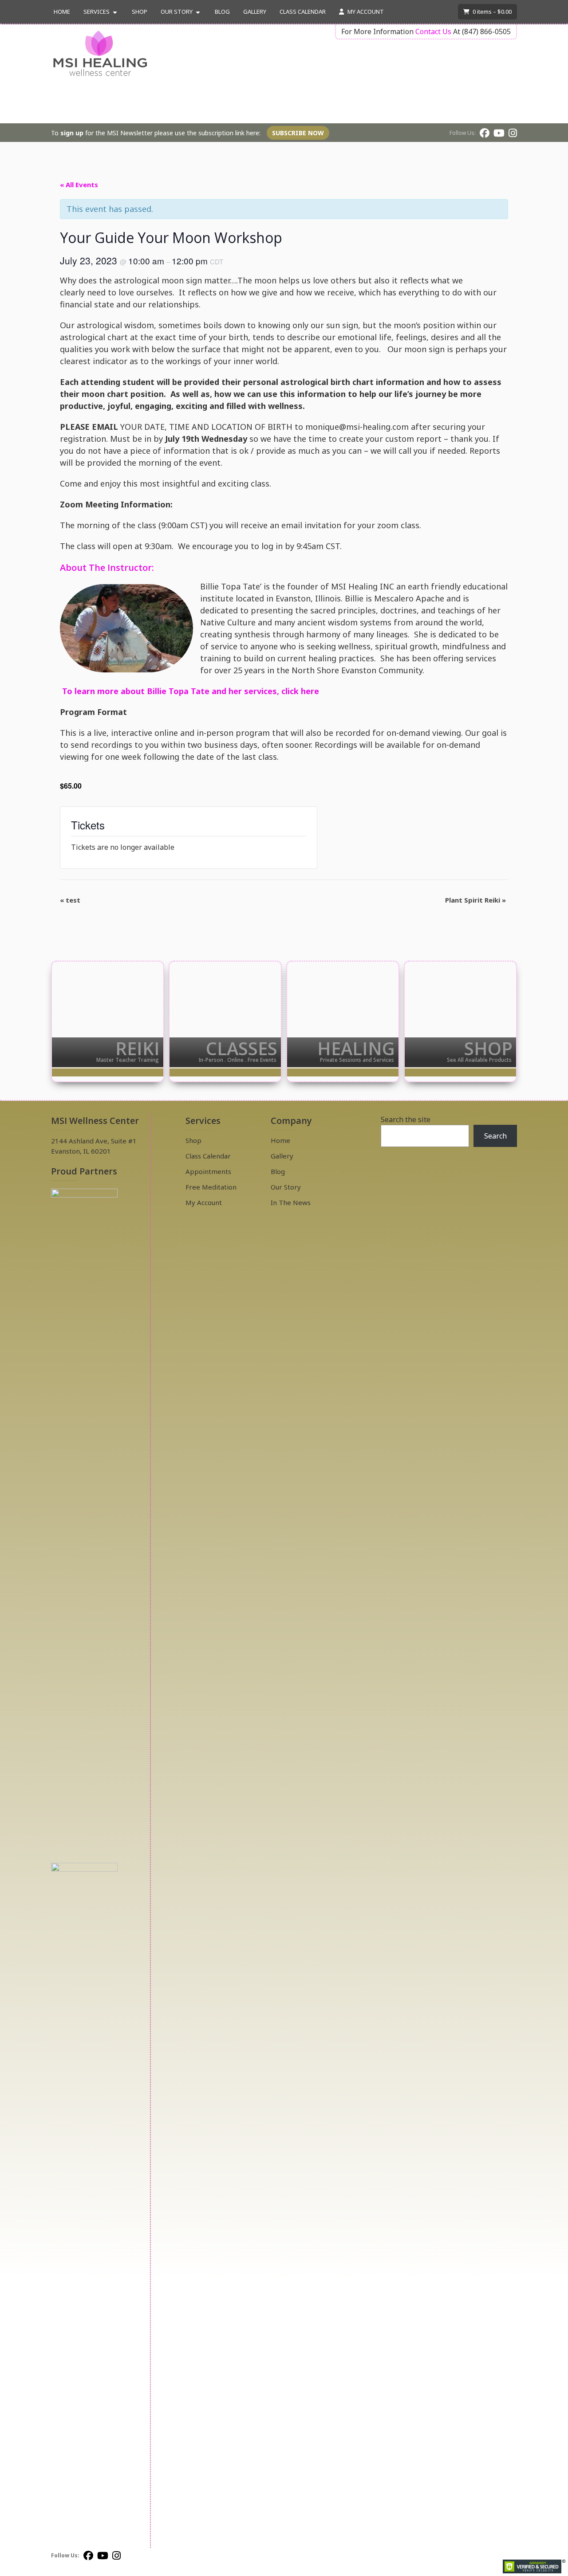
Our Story (177, 12)
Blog (222, 12)
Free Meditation (211, 1187)
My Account (365, 12)
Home (62, 12)
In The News (291, 1202)
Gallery (255, 12)
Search (495, 1136)
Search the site (406, 1119)
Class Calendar (303, 12)
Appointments (208, 1171)
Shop (140, 12)
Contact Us (433, 31)
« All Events (79, 185)
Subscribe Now (298, 133)
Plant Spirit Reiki (475, 900)
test (70, 900)
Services (97, 12)
